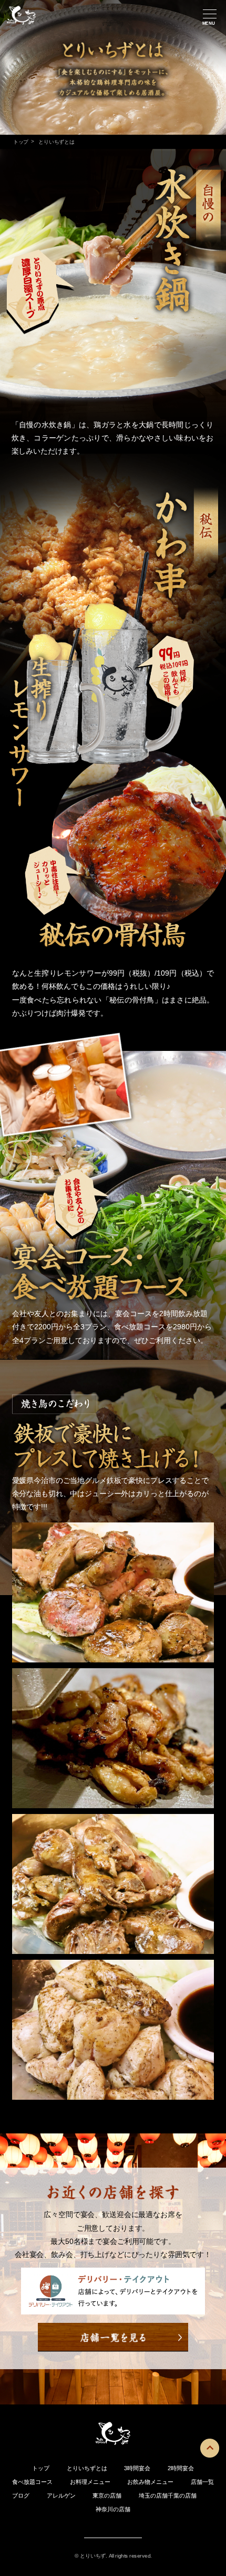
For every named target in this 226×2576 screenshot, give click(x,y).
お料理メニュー (90, 2482)
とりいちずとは (87, 2468)
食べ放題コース (32, 2482)
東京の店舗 (107, 2495)
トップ (20, 142)
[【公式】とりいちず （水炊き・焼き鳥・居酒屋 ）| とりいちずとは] (21, 24)
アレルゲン (61, 2495)
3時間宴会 (137, 2468)
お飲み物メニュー (150, 2482)
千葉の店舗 (182, 2495)
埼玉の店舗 (153, 2495)
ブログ (21, 2495)
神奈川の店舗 (113, 2509)
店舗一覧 (202, 2482)
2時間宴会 (181, 2468)
